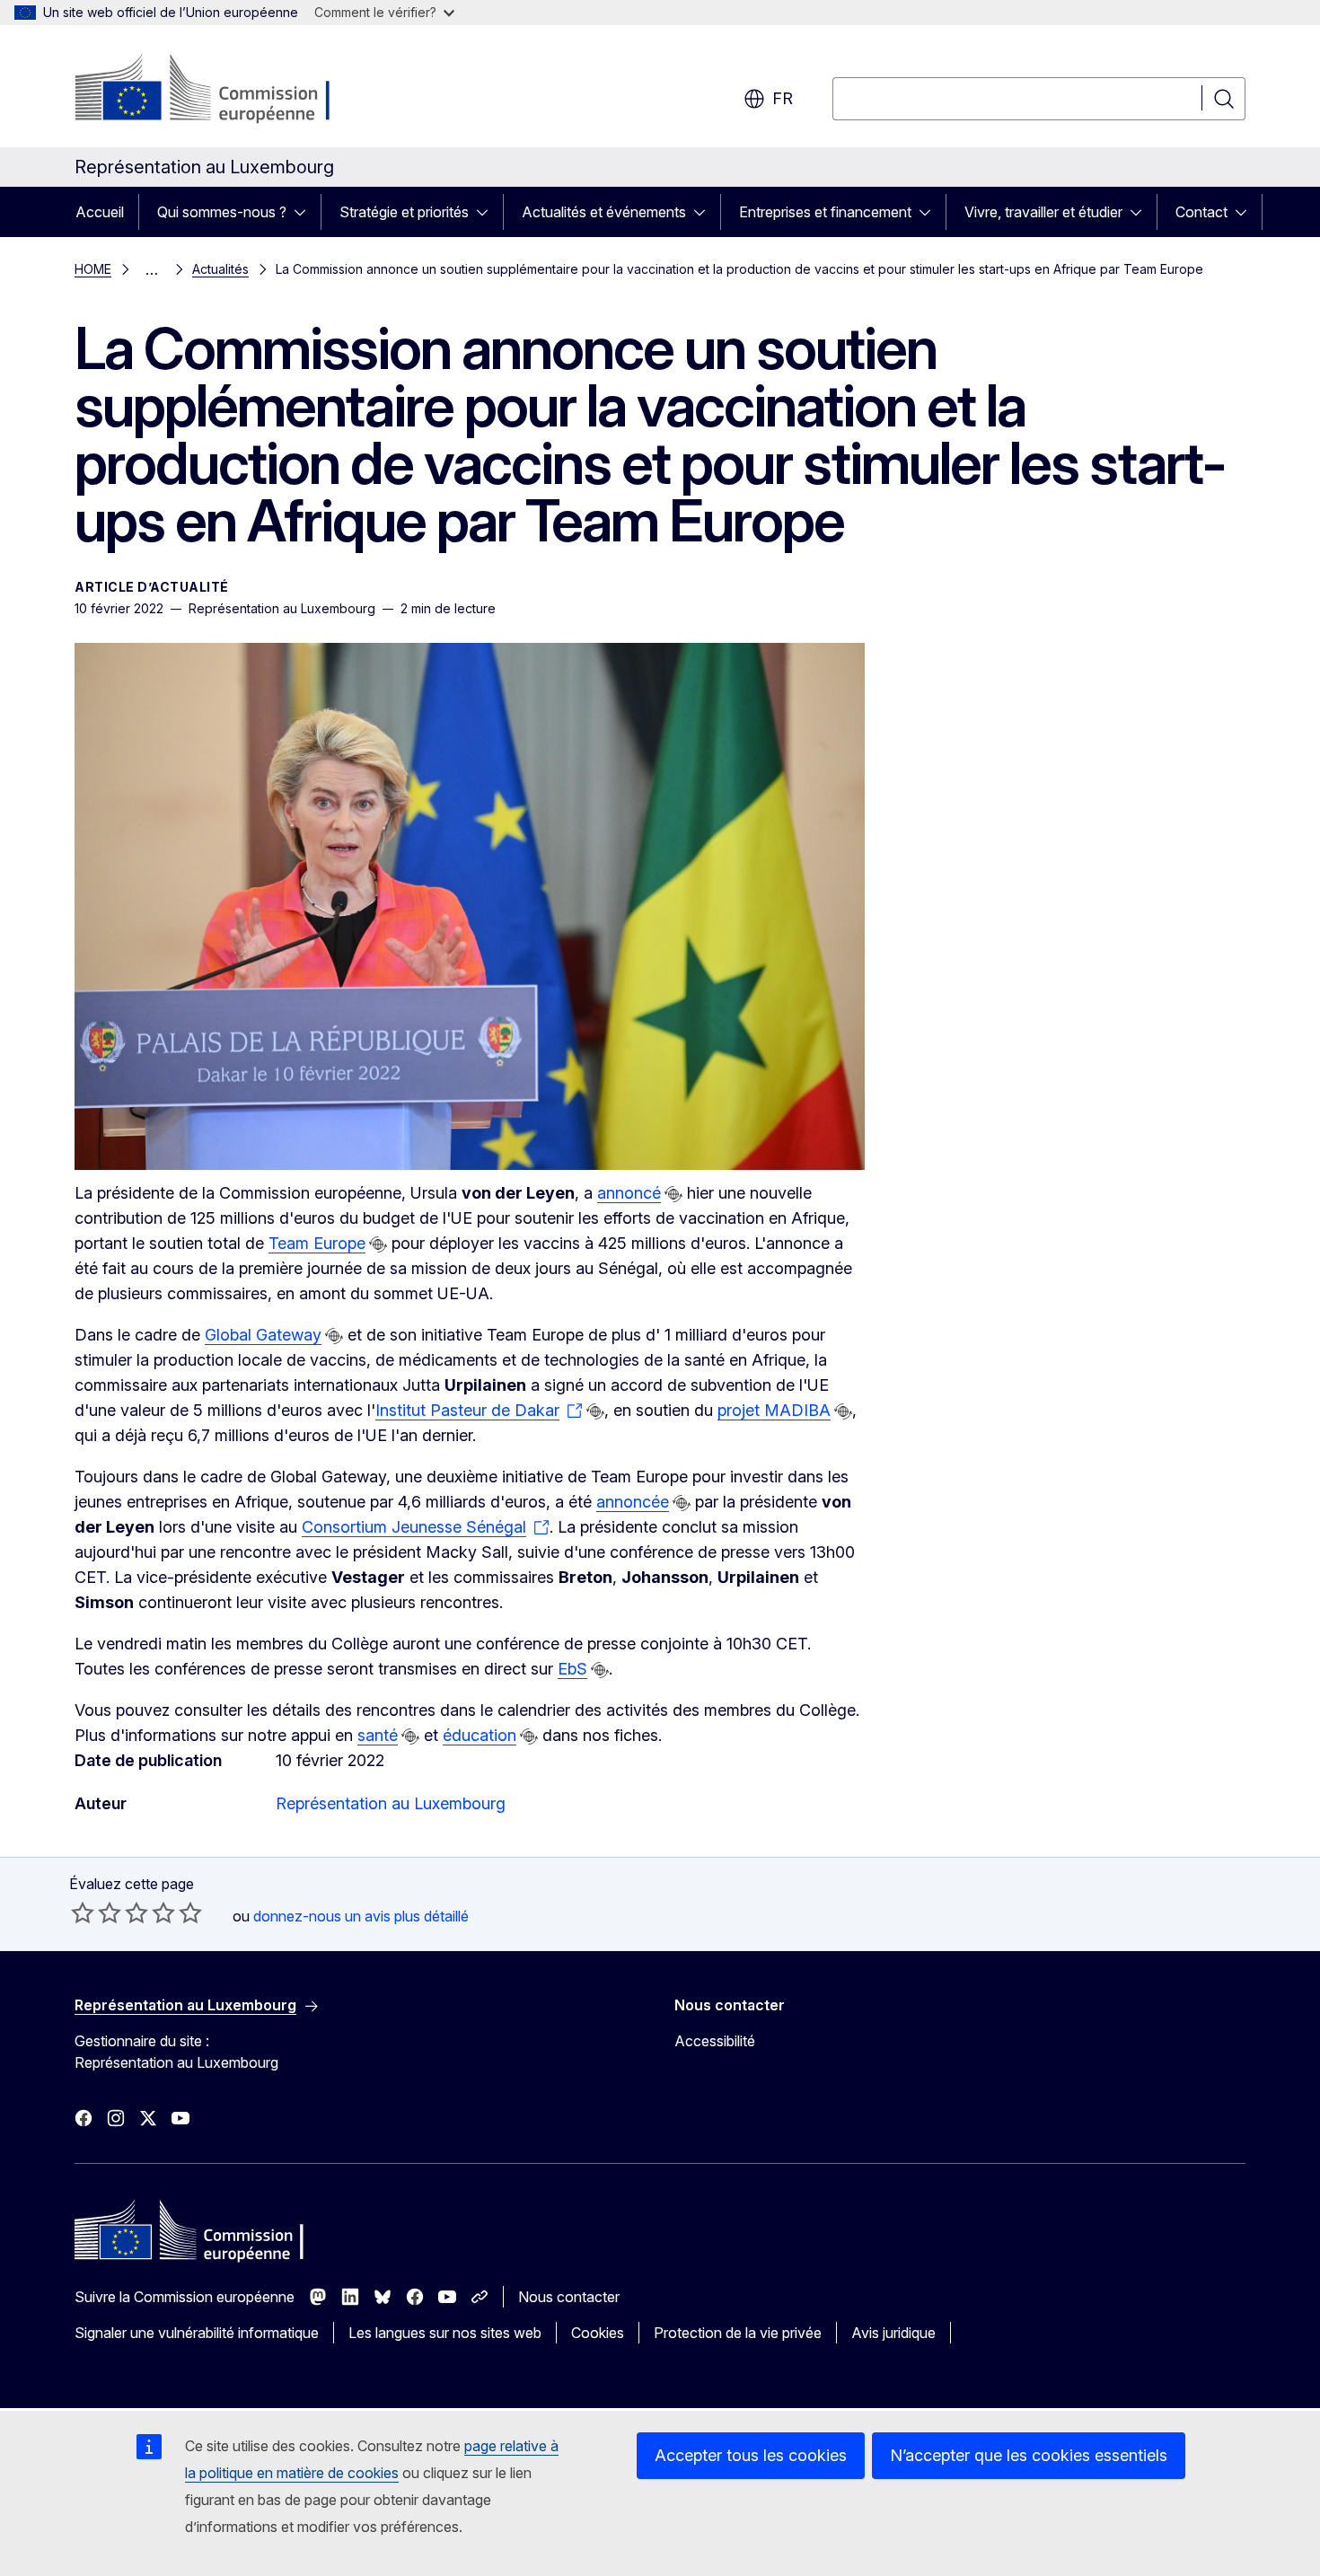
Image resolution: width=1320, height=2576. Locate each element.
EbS (572, 1669)
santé (378, 1735)
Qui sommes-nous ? (222, 212)
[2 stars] (96, 1912)
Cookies (598, 2333)
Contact (1201, 212)
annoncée (633, 1502)
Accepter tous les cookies (751, 2455)
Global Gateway (263, 1335)
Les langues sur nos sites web (445, 2333)
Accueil (100, 212)
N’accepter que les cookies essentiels (1029, 2455)
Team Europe (317, 1243)
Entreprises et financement (825, 212)
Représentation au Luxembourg (391, 1803)
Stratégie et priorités (404, 212)
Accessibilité (715, 2041)
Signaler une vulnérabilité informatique (197, 2333)
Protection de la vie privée (738, 2333)
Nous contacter (569, 2297)
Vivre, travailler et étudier (1043, 212)
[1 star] (83, 1912)
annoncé (629, 1193)
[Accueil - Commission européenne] (220, 90)
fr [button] (783, 98)
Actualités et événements (604, 212)
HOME (93, 269)
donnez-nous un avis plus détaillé (361, 1916)
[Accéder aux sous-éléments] (305, 212)
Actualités (220, 269)
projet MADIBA (774, 1410)
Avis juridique (893, 2333)
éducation (480, 1735)
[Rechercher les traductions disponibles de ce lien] (673, 1194)
